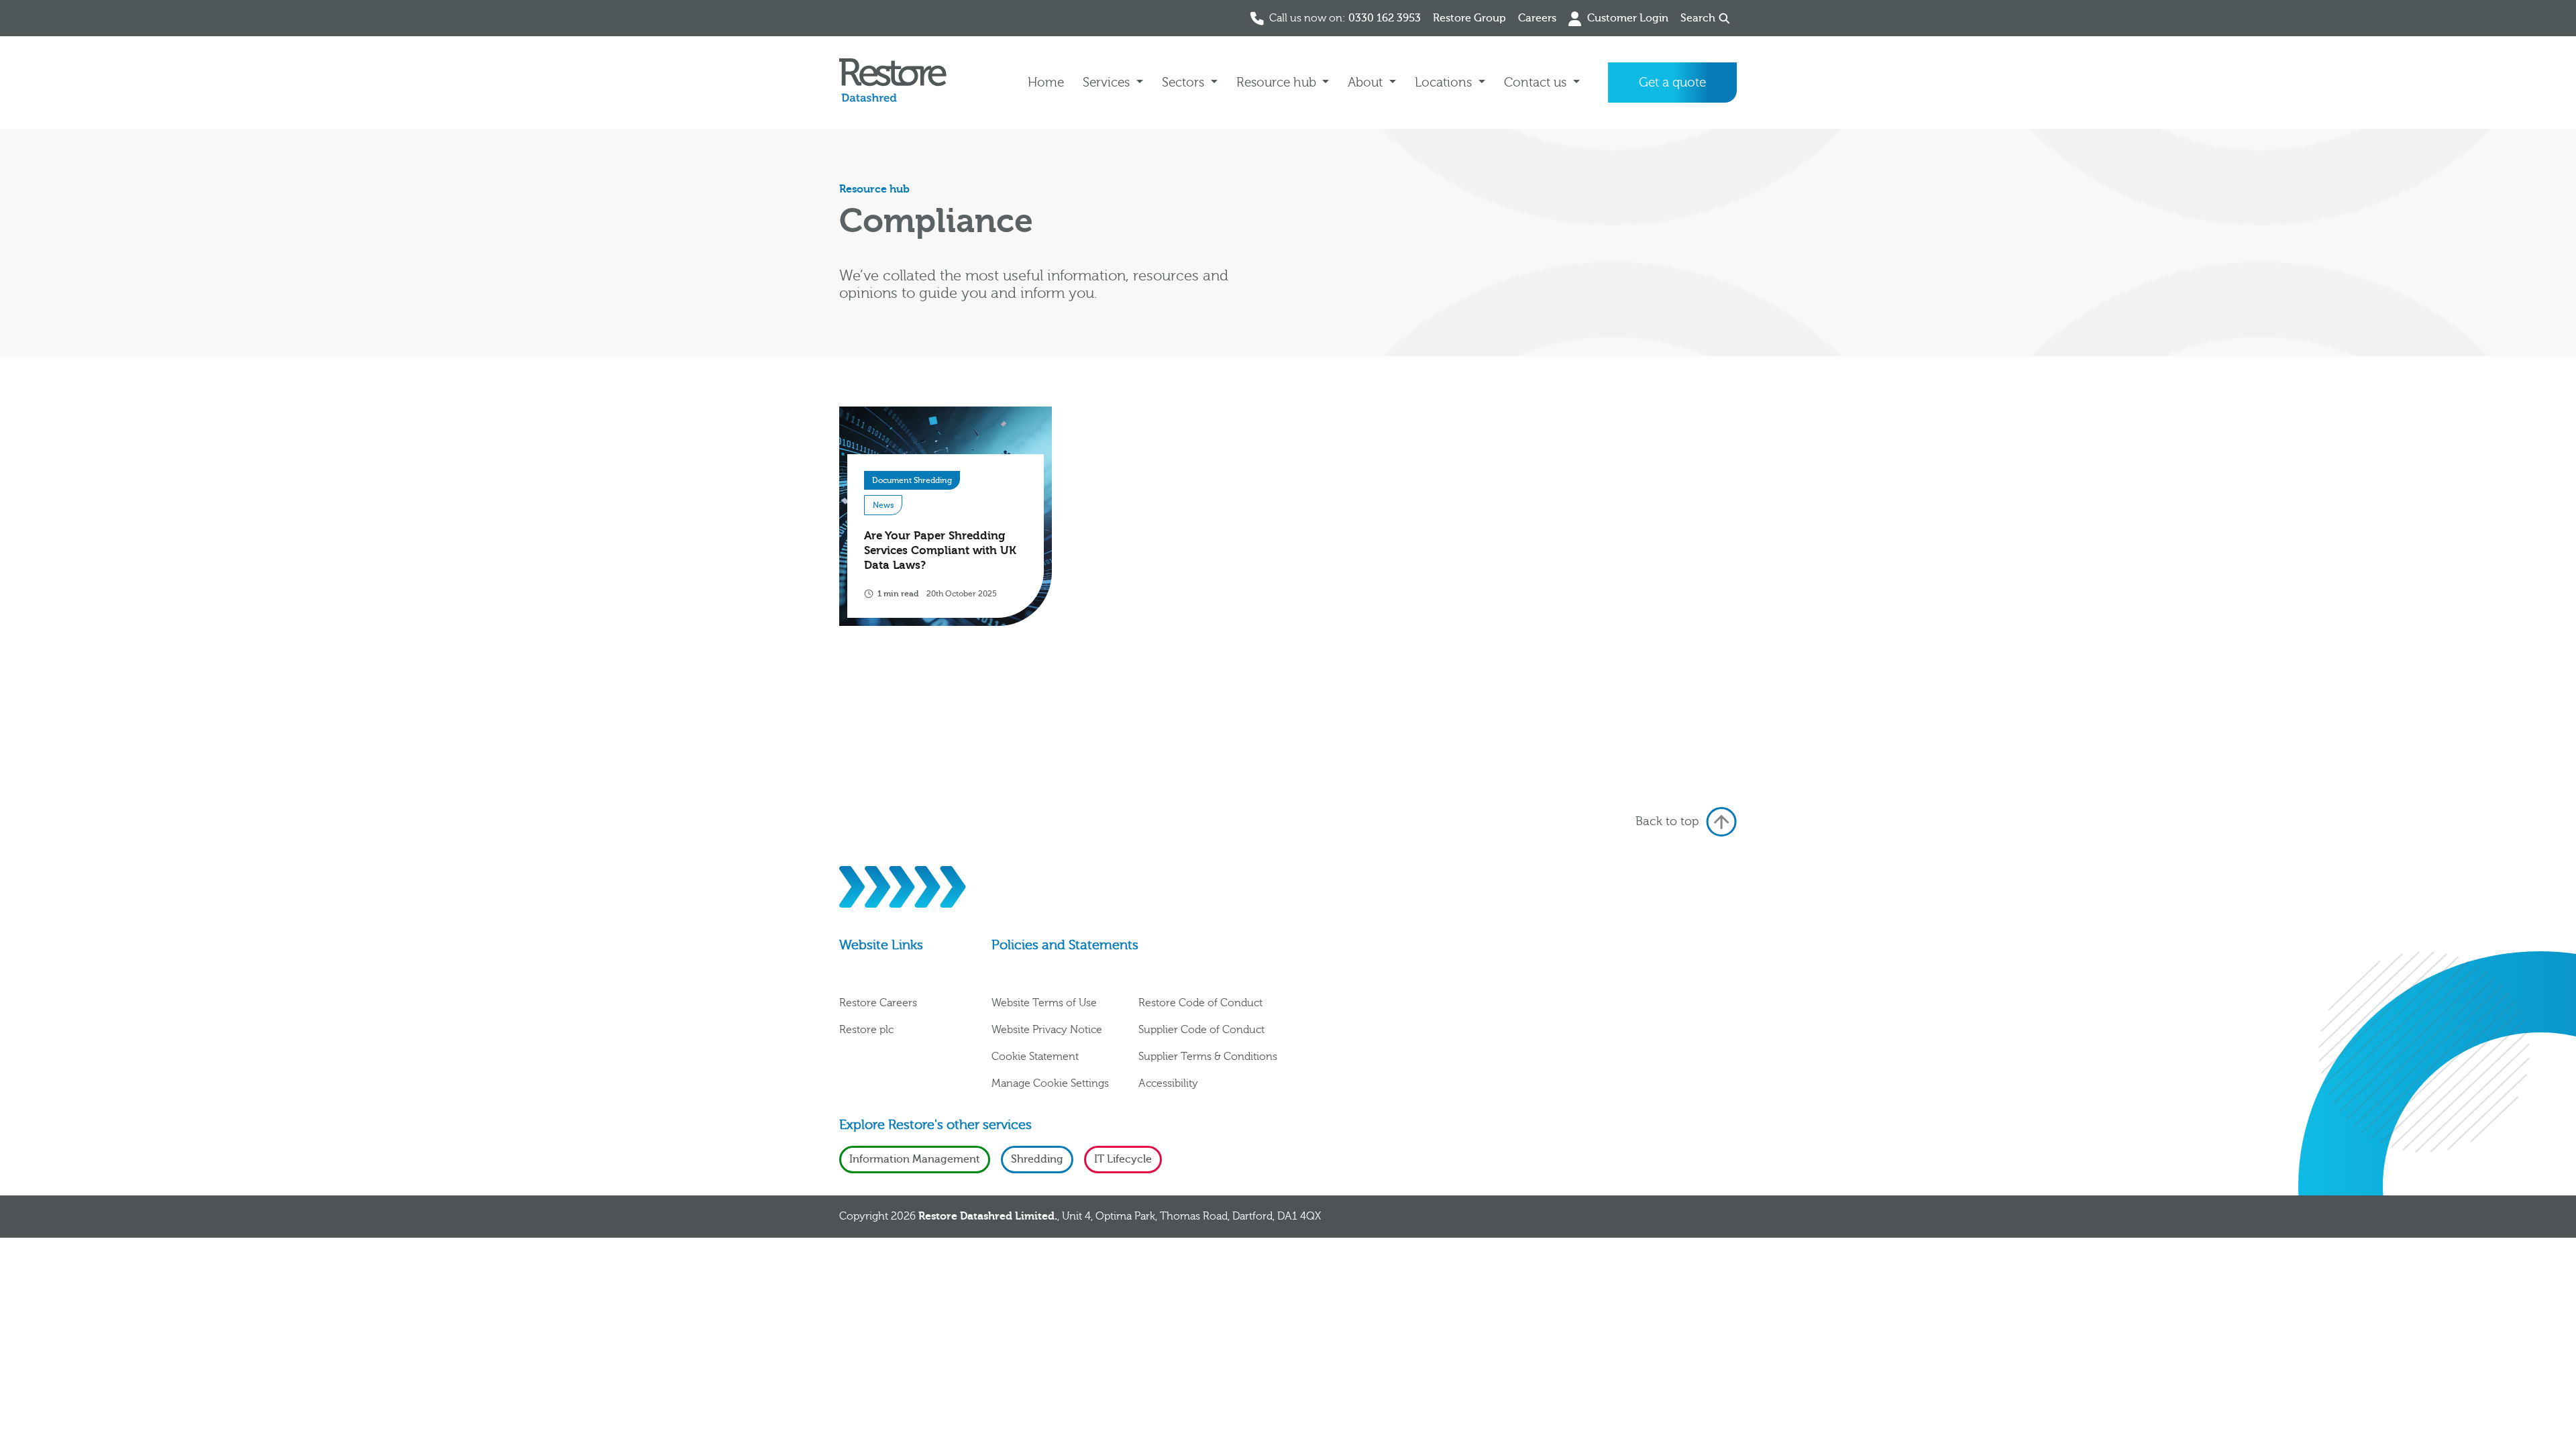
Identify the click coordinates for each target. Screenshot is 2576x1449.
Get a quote (1672, 83)
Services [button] (1108, 83)
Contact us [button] (1537, 83)
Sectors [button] (1185, 83)
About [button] (1367, 83)
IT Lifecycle (1123, 1159)
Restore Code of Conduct (1200, 1003)
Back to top (1667, 821)
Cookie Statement (1035, 1057)
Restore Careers (878, 1003)
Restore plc (866, 1030)
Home (1046, 83)
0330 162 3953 (1385, 18)
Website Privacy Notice (1047, 1030)
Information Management (915, 1159)
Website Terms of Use (1044, 1003)
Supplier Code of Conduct (1201, 1030)
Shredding (1037, 1159)
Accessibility (1168, 1083)
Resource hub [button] (1278, 83)
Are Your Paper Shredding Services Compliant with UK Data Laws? (940, 550)
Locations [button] (1445, 83)
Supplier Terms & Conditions (1208, 1057)
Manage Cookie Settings (1050, 1083)
